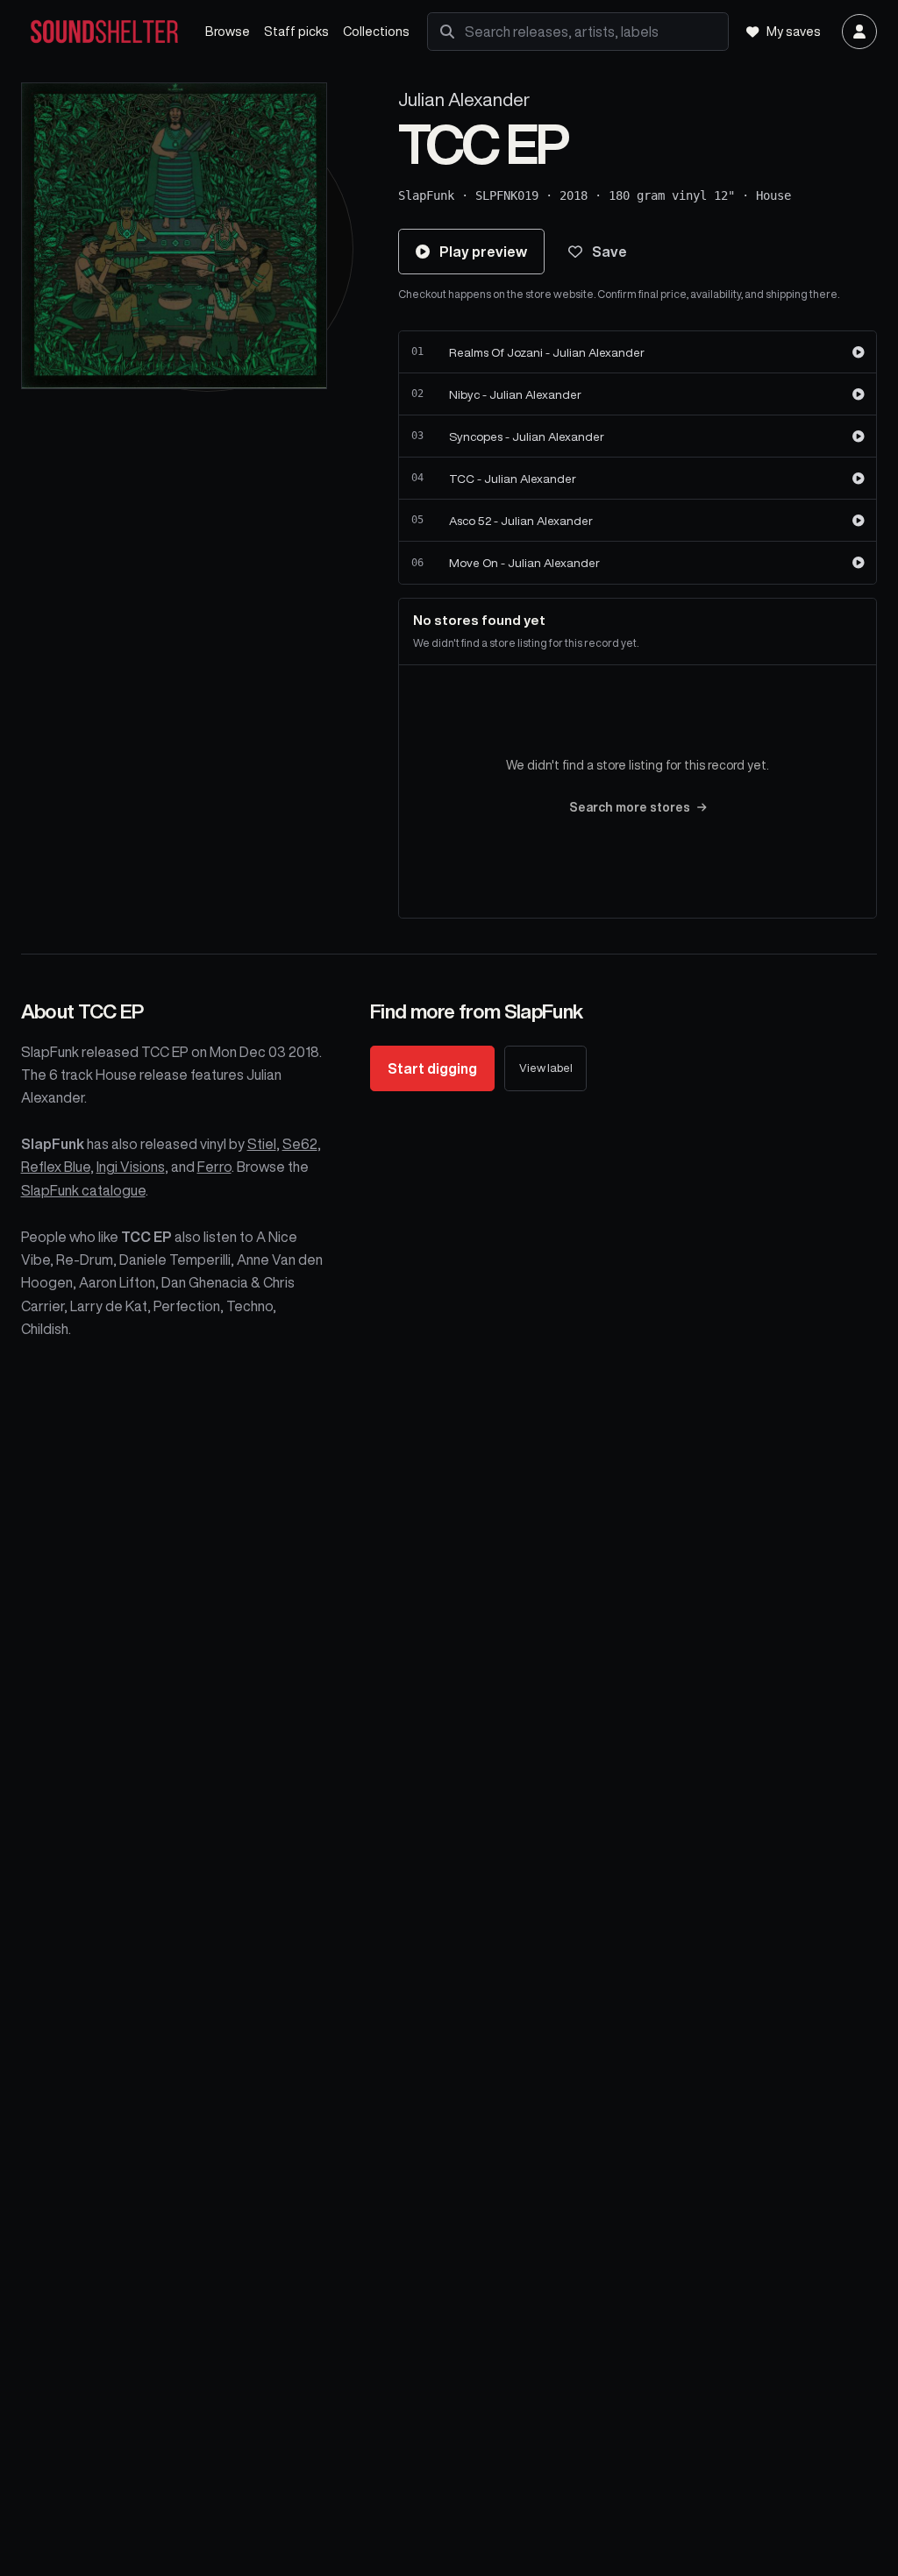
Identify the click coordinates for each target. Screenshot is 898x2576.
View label (546, 1068)
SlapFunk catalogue (83, 1190)
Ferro (214, 1167)
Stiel (262, 1144)
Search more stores (630, 807)
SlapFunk (426, 195)
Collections (376, 31)
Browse (228, 31)
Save (609, 252)
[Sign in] (859, 32)
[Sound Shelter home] (104, 32)
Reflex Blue (56, 1167)
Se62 (300, 1144)
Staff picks (296, 31)
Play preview (483, 252)
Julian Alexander (464, 99)
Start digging (432, 1068)
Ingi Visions (131, 1167)
